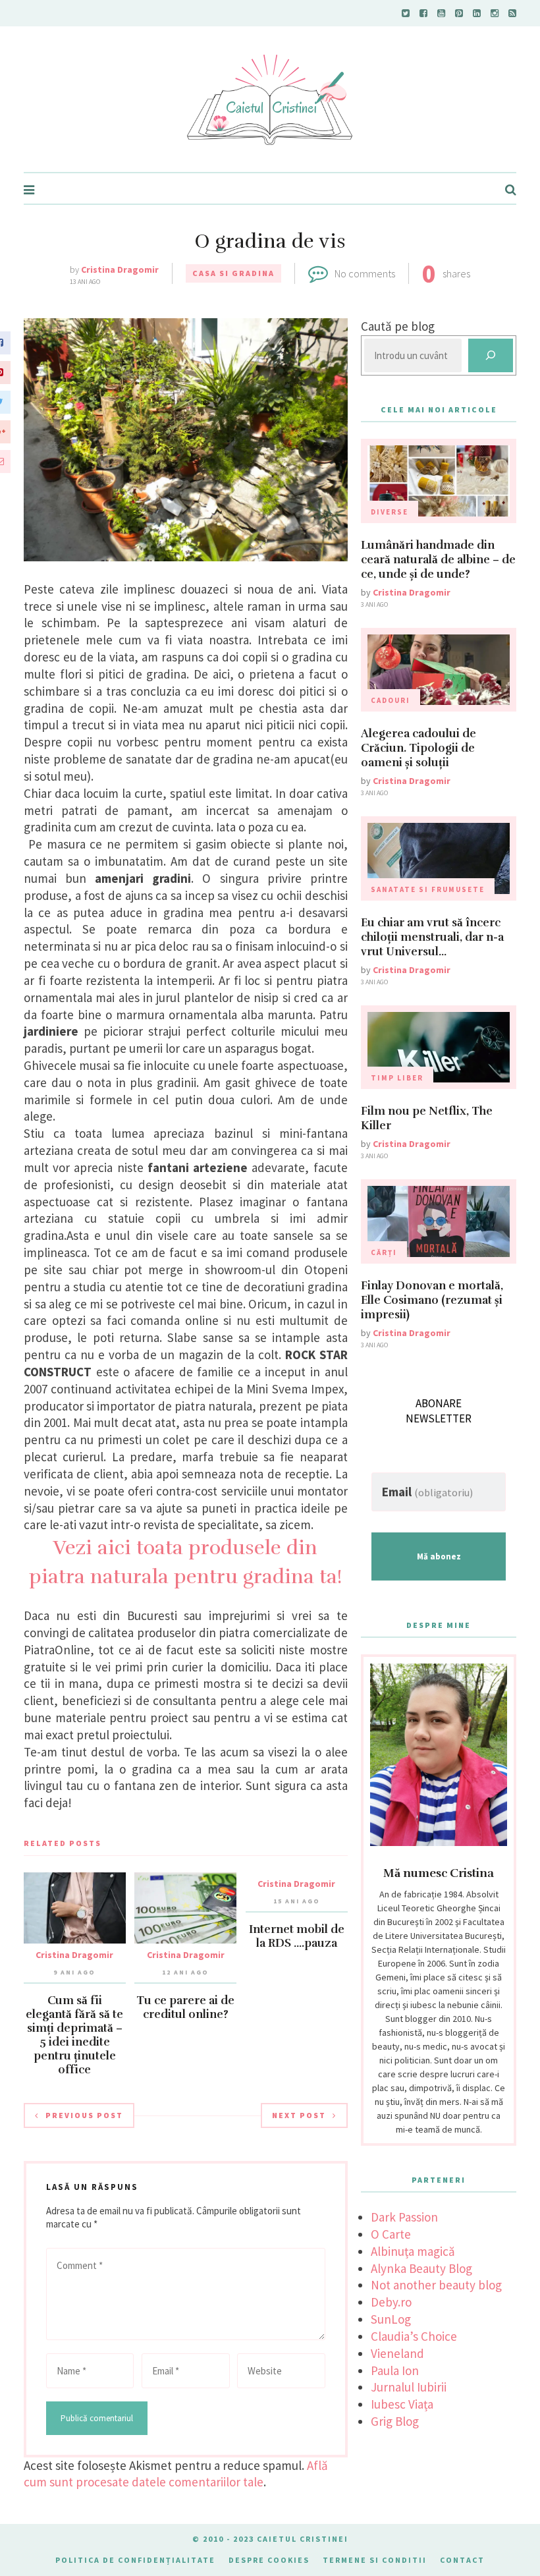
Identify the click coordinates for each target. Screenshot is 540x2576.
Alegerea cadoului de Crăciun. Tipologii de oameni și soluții (418, 748)
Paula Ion (395, 2370)
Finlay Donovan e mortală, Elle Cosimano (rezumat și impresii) (432, 1300)
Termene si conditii (375, 2560)
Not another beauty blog (436, 2285)
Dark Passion (404, 2217)
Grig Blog (395, 2421)
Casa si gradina (233, 273)
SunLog (391, 2319)
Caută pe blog (398, 326)
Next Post (299, 2115)
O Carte (391, 2234)
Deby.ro (391, 2302)
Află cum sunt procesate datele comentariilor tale (176, 2474)
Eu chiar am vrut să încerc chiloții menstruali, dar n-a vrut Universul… (432, 937)
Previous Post (84, 2115)
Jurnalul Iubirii (409, 2387)
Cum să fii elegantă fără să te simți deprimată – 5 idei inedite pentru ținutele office (74, 2035)
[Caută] (491, 355)
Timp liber (397, 1078)
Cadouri (391, 700)
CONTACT (462, 2560)
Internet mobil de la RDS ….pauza (297, 1936)
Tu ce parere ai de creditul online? (185, 2007)
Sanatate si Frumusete (428, 889)
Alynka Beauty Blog (421, 2268)
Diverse (390, 512)
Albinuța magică (413, 2251)
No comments (365, 273)
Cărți (384, 1252)
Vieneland (397, 2353)
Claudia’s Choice (414, 2336)
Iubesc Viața (402, 2404)
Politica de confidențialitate (135, 2560)
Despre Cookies (269, 2560)
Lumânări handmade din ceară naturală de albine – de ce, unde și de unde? (438, 560)
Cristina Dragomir (120, 269)
